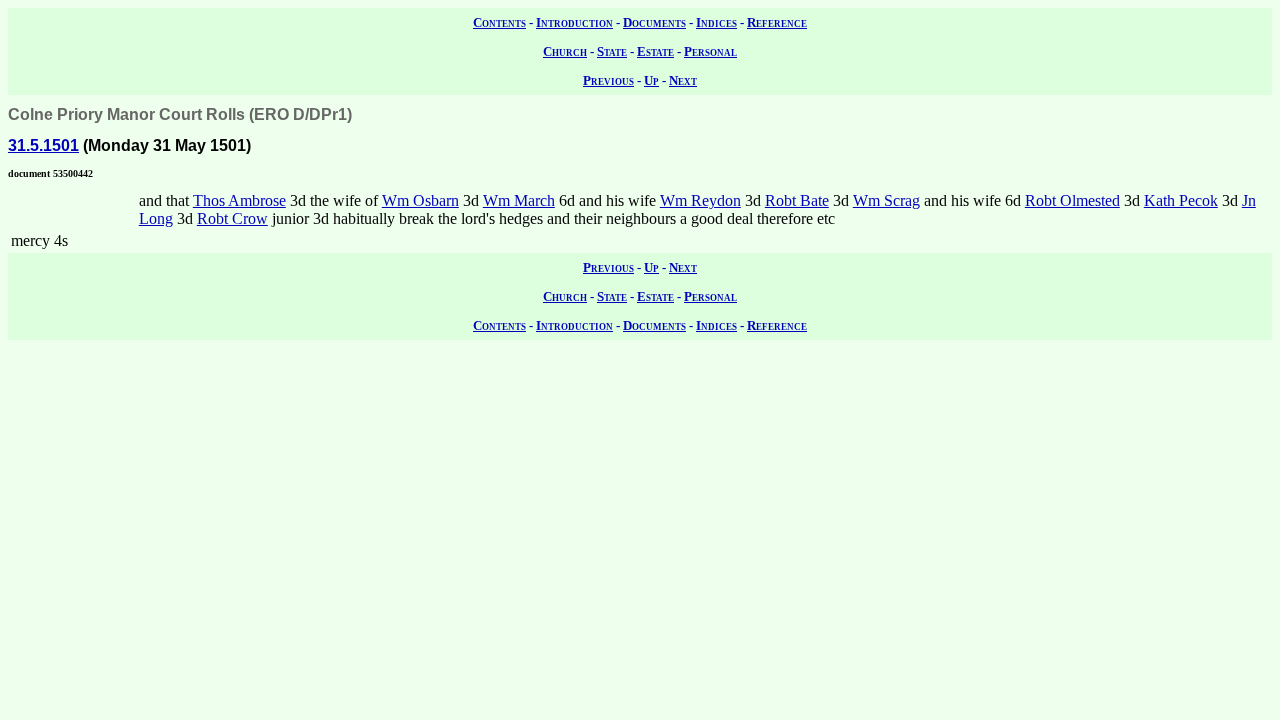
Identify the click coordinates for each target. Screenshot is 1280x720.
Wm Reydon (700, 200)
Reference (777, 22)
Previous (608, 80)
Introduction (574, 22)
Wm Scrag (886, 200)
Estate (655, 51)
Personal (710, 51)
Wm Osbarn (420, 200)
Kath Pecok (1181, 200)
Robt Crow (232, 218)
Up (651, 80)
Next (683, 80)
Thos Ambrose (239, 200)
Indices (716, 22)
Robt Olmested (1072, 200)
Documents (654, 22)
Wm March (519, 200)
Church (565, 51)
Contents (499, 22)
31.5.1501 (43, 145)
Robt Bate (797, 200)
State (612, 51)
